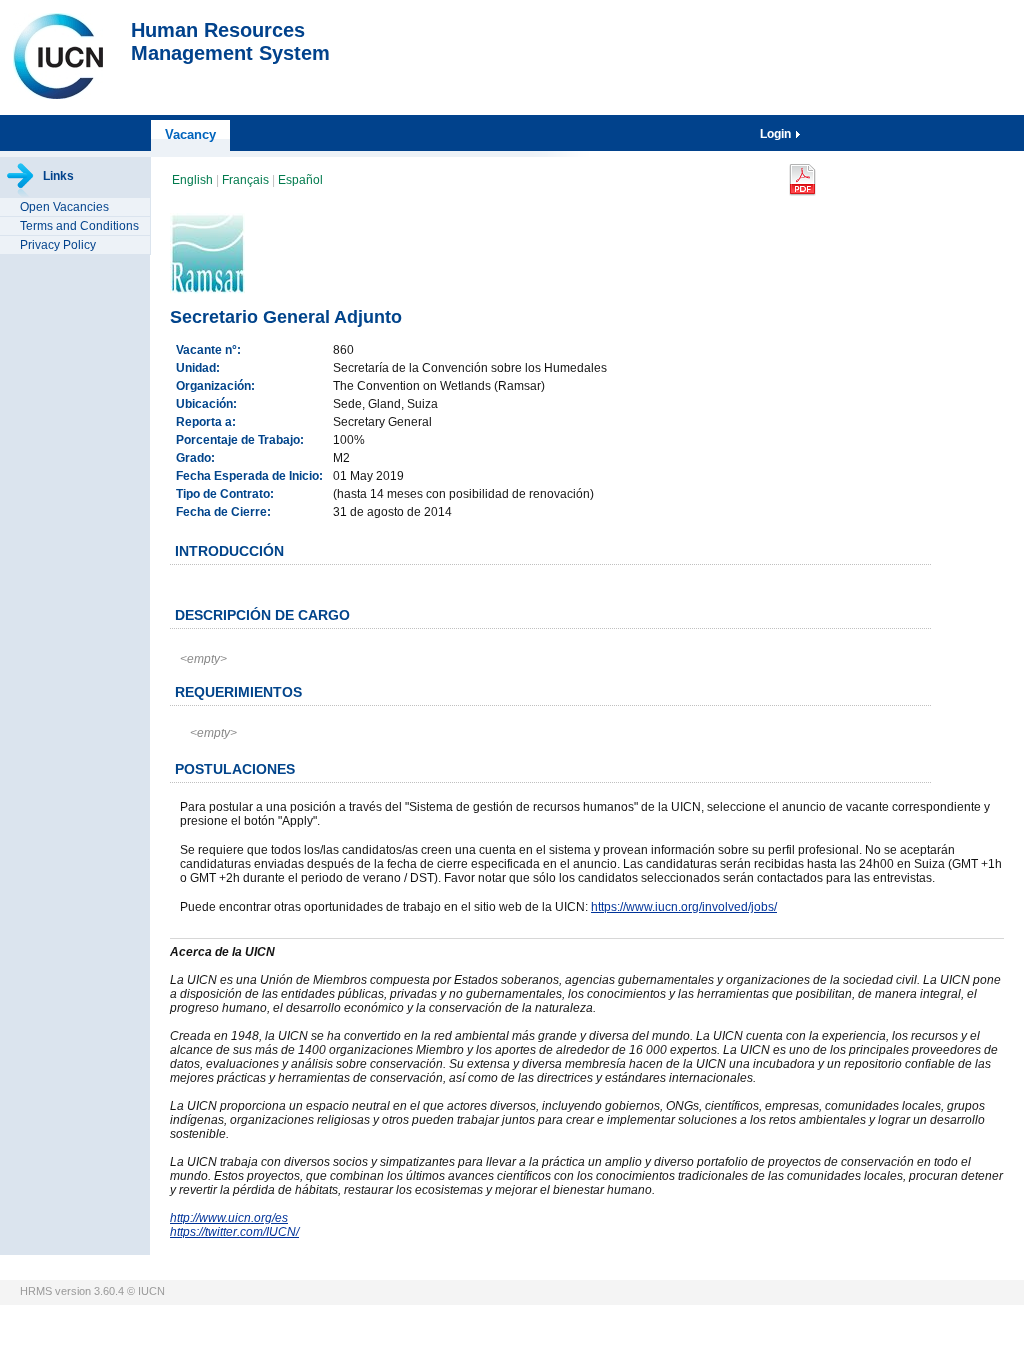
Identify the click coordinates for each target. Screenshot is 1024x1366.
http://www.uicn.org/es (229, 1218)
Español (300, 180)
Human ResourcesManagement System (230, 41)
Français (247, 180)
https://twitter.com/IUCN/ (234, 1232)
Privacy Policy (58, 245)
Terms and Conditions (79, 226)
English (194, 180)
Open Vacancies (64, 207)
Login (777, 134)
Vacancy (190, 134)
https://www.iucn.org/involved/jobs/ (684, 907)
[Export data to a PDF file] (802, 180)
